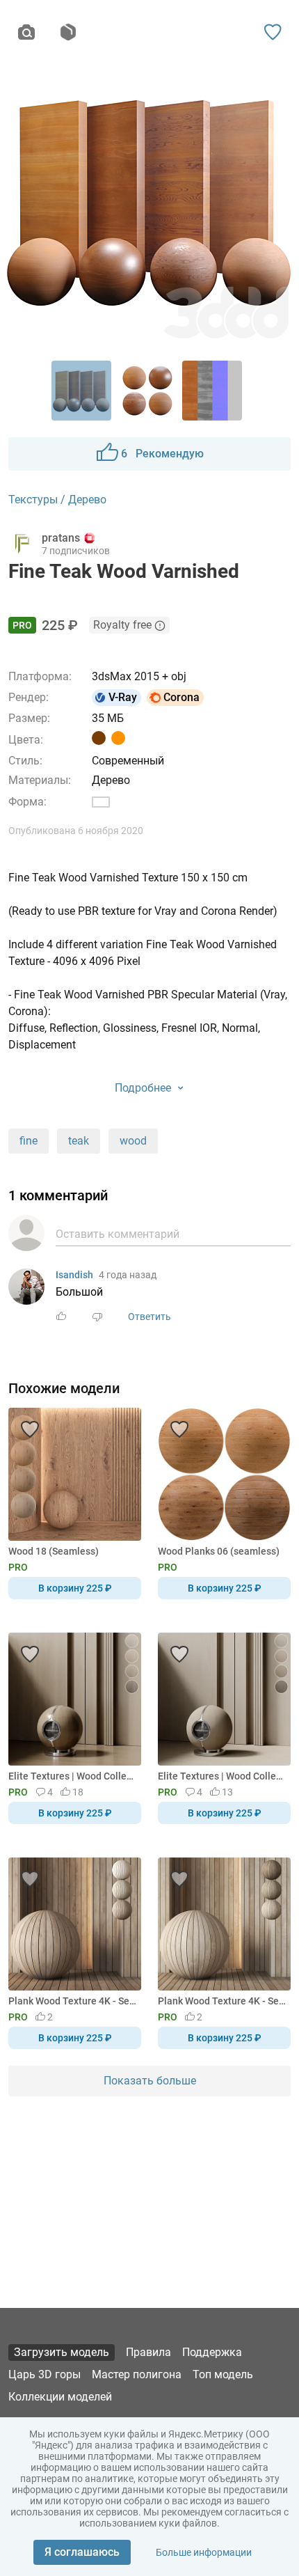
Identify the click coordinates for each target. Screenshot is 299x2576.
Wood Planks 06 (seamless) (219, 1551)
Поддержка (212, 2352)
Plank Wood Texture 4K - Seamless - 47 (72, 2001)
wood (133, 1141)
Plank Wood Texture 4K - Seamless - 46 (222, 2001)
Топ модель (223, 2374)
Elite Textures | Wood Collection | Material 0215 (222, 1776)
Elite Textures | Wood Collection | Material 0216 (72, 1776)
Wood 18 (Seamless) (54, 1551)
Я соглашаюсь (82, 2552)
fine (29, 1141)
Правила (148, 2352)
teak (79, 1141)
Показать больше (150, 2081)
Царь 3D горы (45, 2374)
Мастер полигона (137, 2374)
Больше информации (204, 2552)
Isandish (74, 1275)
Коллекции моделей (60, 2397)
